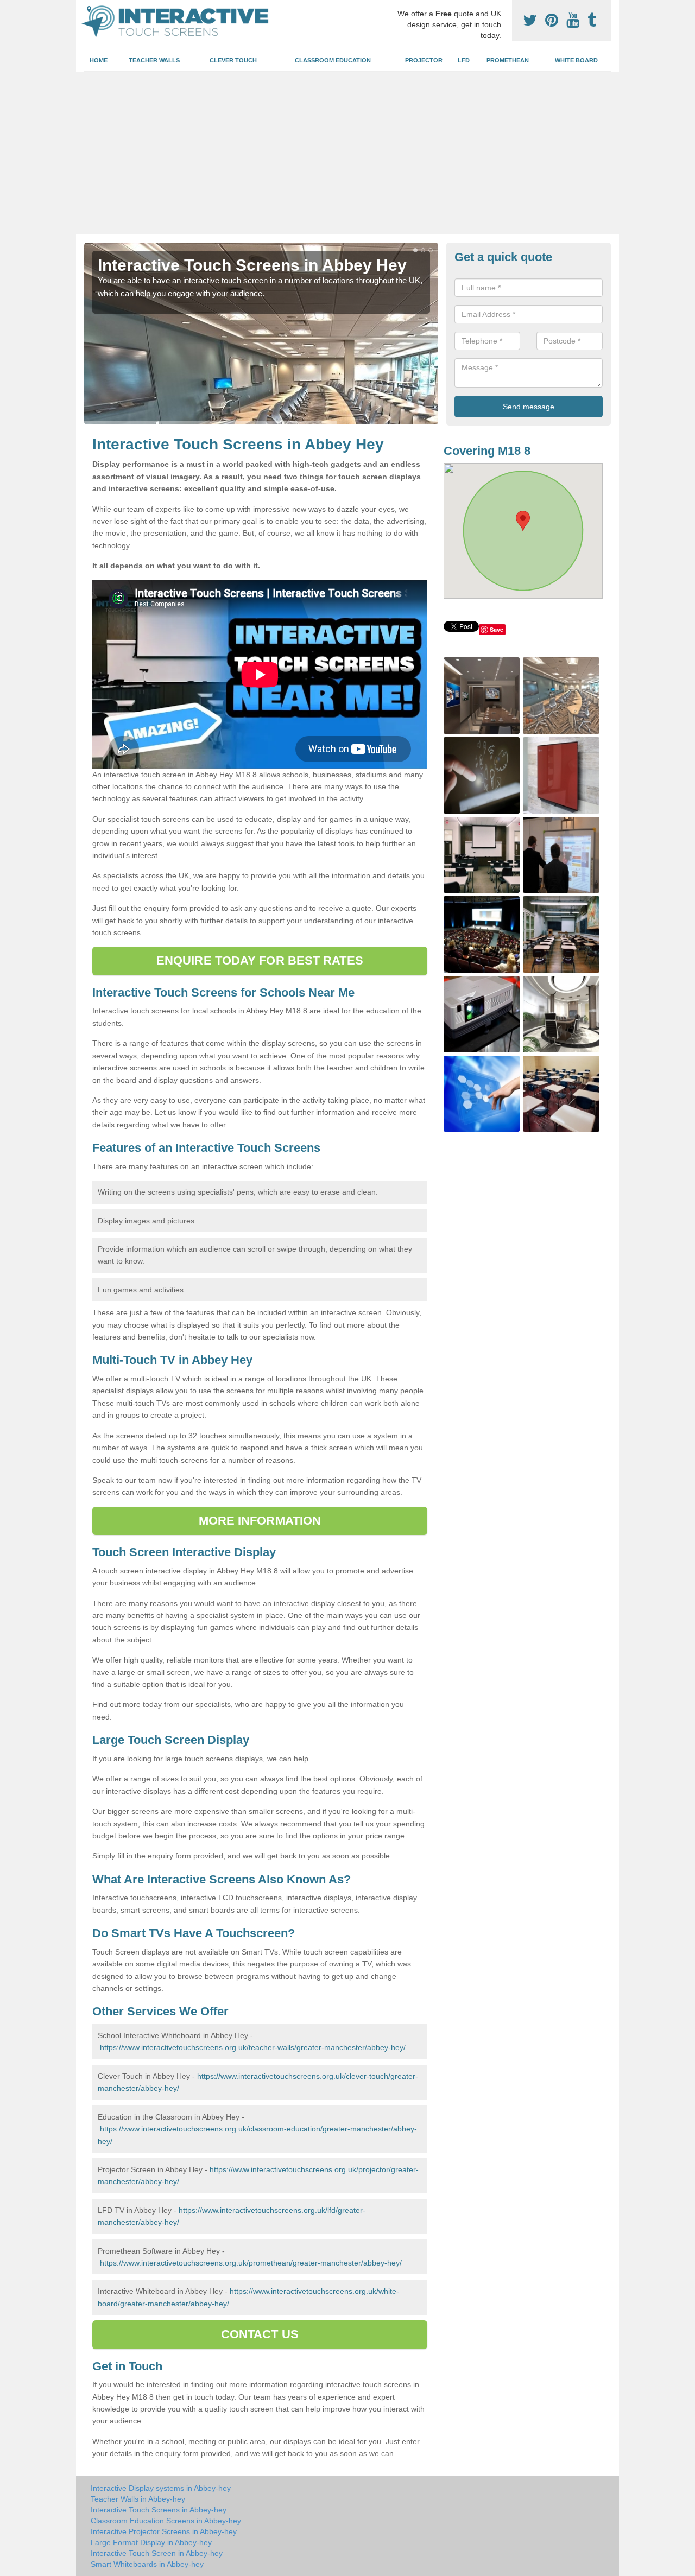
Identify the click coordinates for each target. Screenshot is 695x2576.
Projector (424, 60)
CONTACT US (260, 2334)
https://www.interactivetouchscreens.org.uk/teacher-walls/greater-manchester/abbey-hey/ (253, 2047)
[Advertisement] (347, 153)
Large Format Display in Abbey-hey (151, 2542)
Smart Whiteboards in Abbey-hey (147, 2564)
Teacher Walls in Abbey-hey (138, 2499)
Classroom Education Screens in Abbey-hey (166, 2521)
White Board (576, 60)
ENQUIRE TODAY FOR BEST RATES (260, 960)
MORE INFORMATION (260, 1521)
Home (99, 60)
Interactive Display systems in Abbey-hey (161, 2488)
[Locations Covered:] (89, 9)
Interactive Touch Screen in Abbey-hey (157, 2553)
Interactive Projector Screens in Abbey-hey (164, 2531)
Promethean (508, 60)
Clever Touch (233, 60)
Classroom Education (333, 60)
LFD (464, 60)
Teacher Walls (154, 60)
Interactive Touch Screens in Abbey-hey (159, 2510)
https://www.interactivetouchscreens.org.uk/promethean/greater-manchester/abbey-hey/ (251, 2263)
